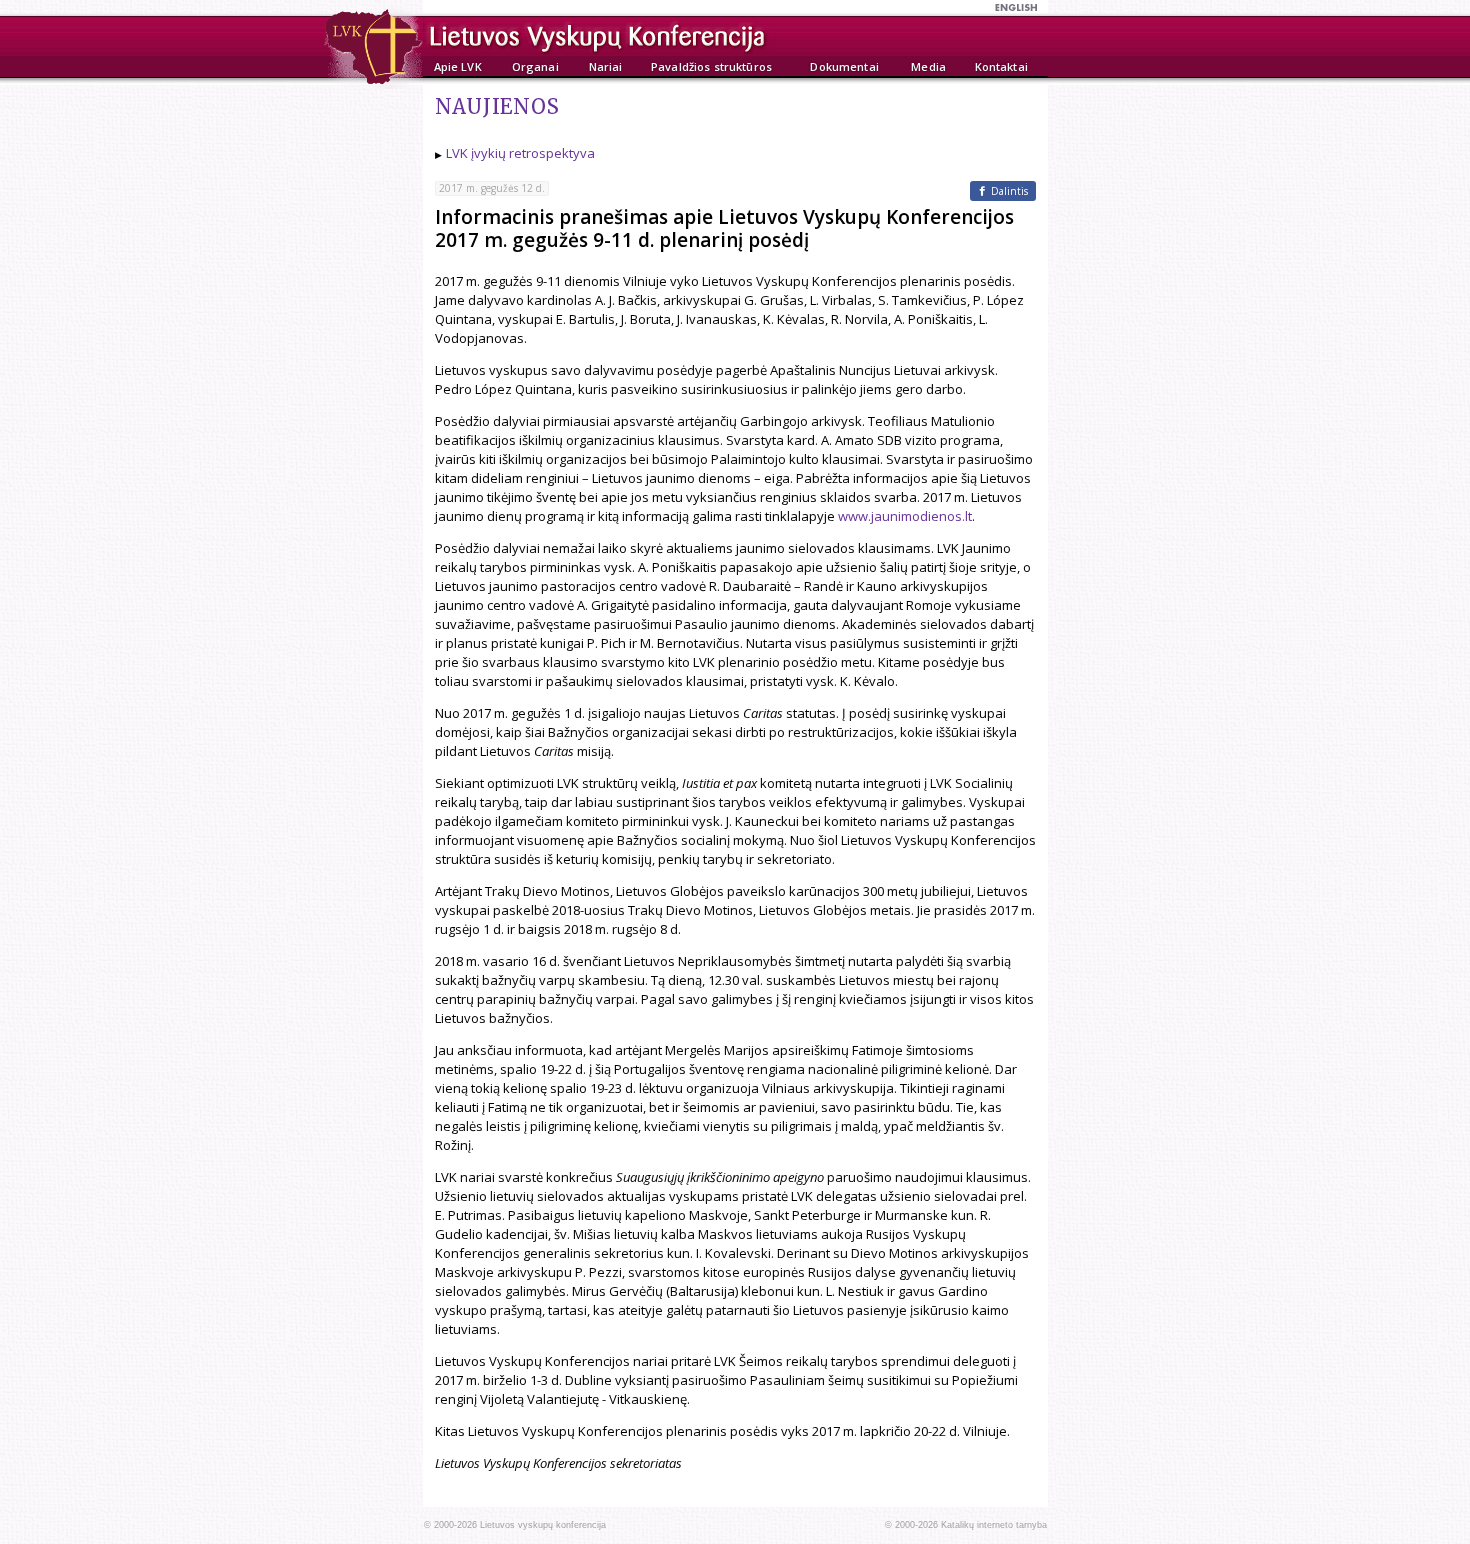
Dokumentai (844, 66)
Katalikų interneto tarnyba (994, 1525)
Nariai (606, 66)
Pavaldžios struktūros (711, 66)
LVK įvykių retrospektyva (520, 153)
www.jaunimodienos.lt (905, 516)
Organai (535, 66)
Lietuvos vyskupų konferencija (543, 1525)
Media (928, 66)
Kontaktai (1001, 66)
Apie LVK (458, 66)
